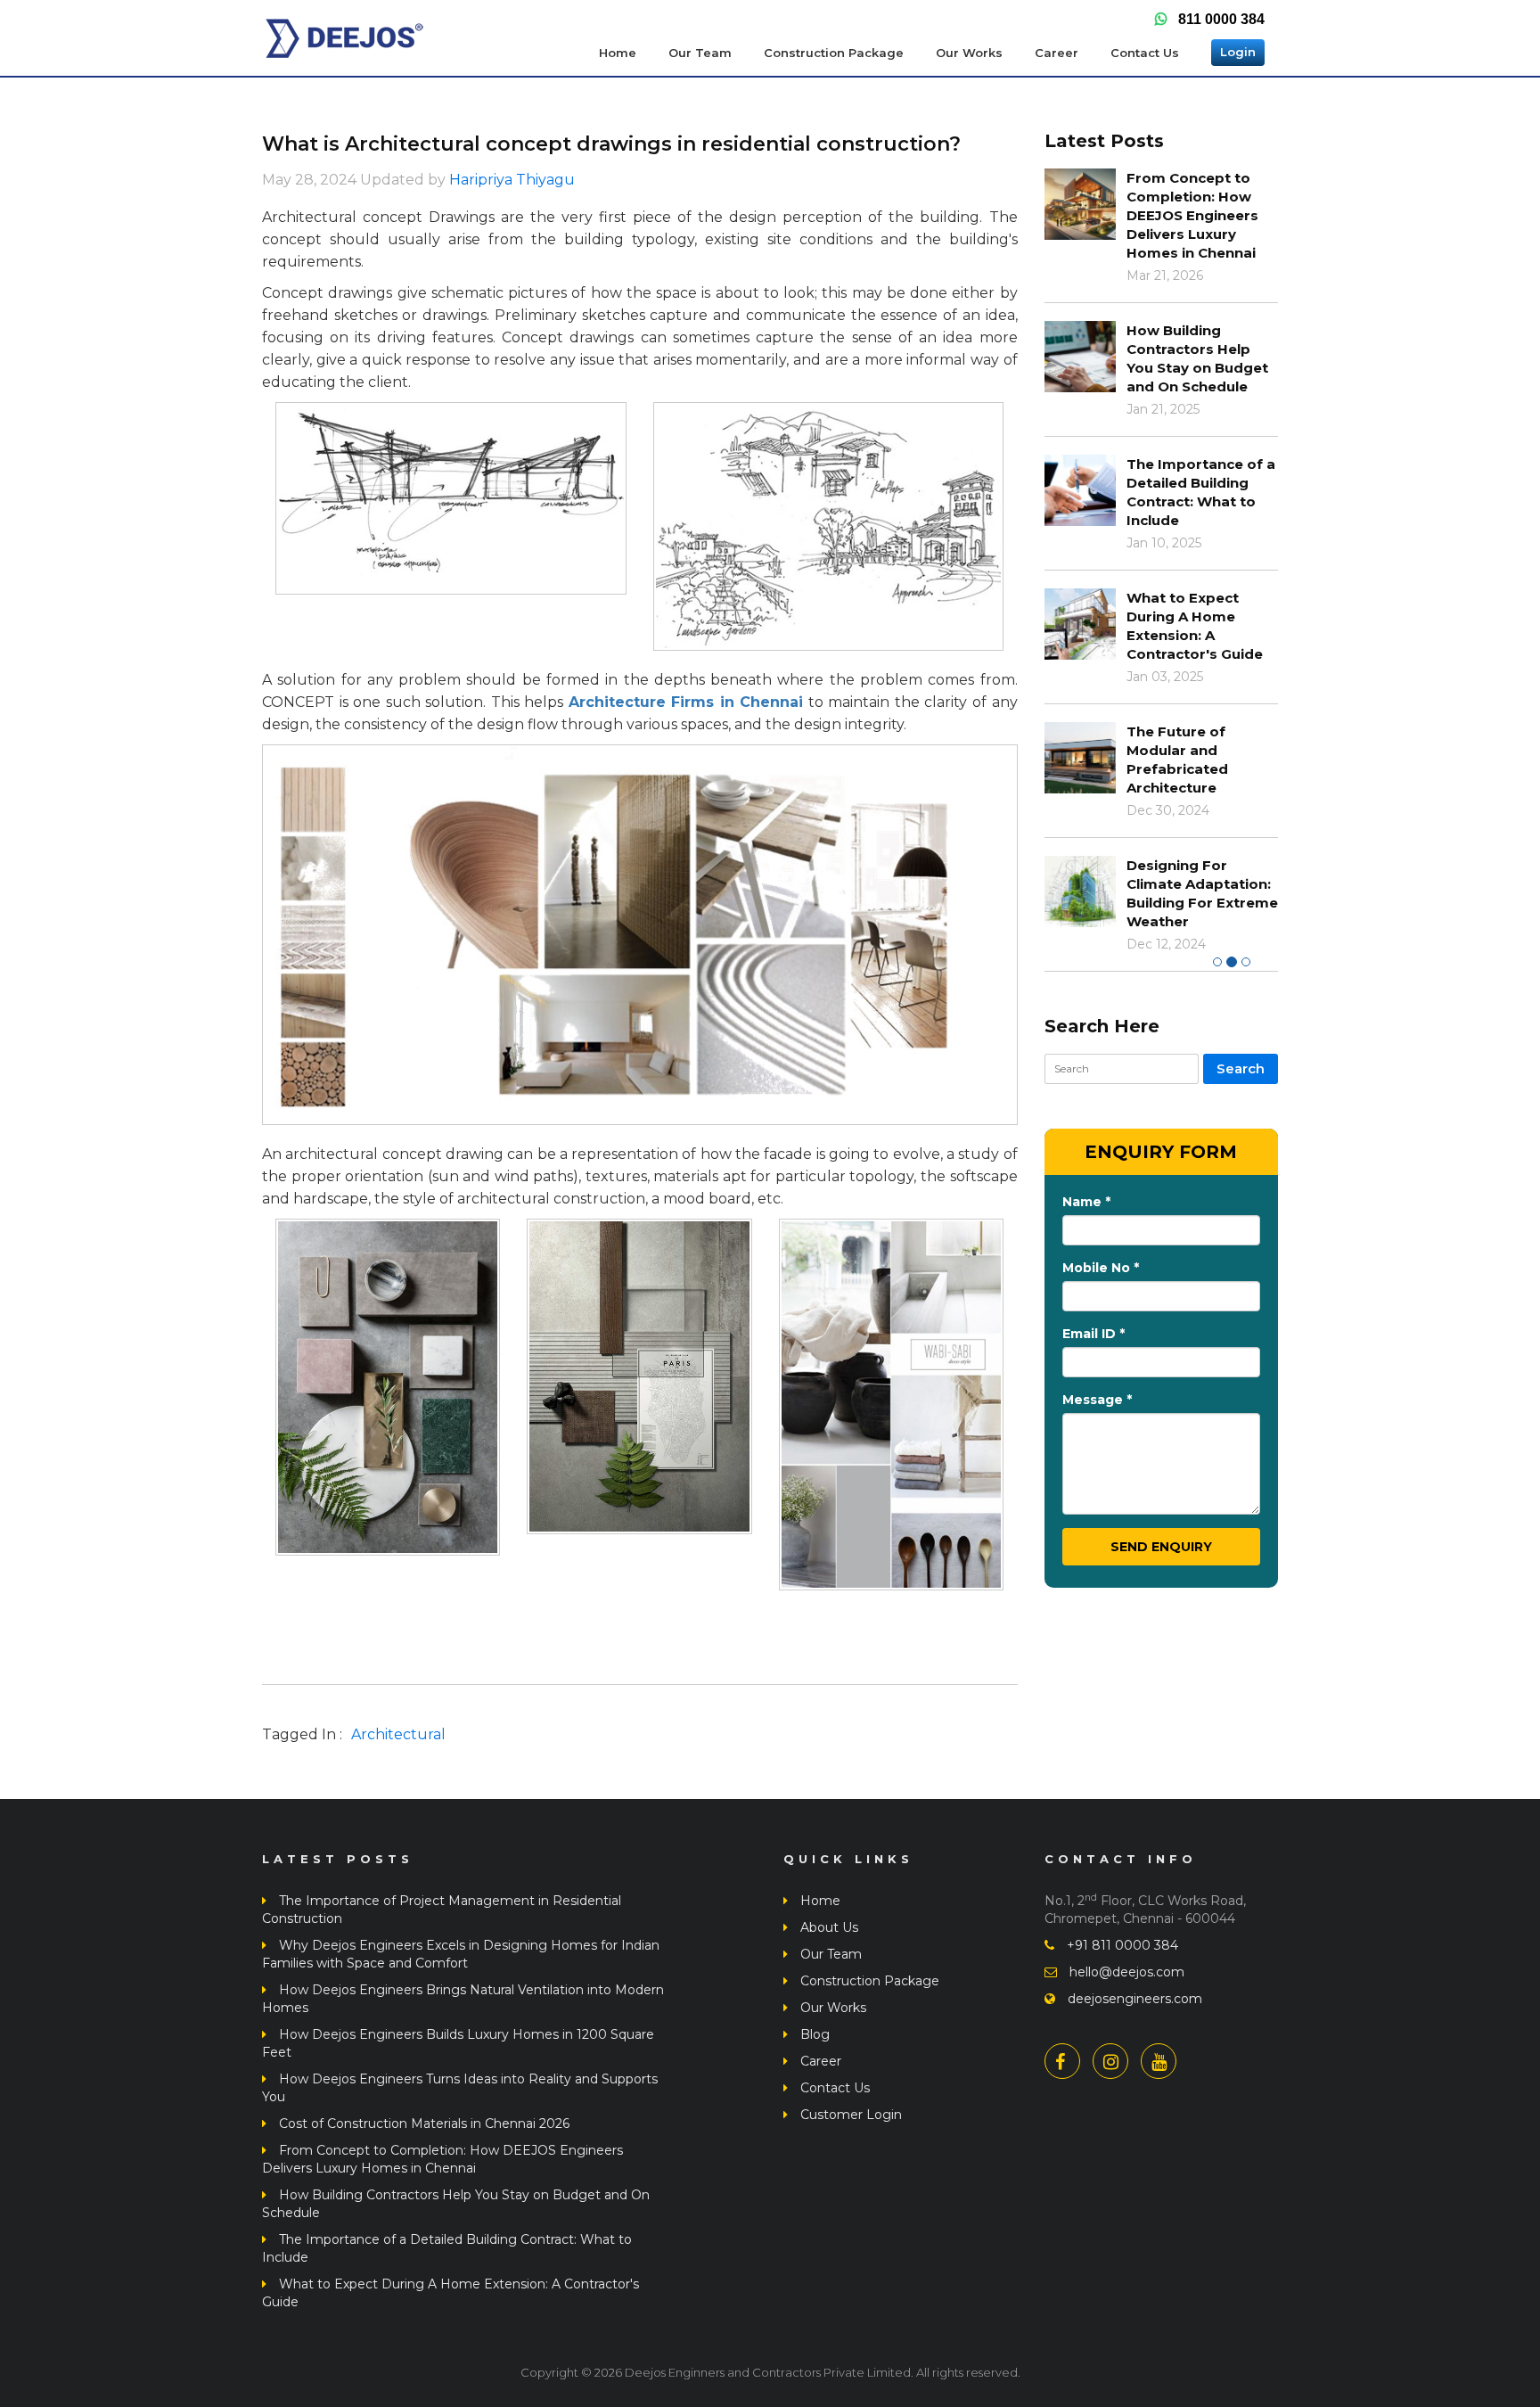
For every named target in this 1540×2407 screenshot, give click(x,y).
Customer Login (849, 2115)
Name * (1086, 1202)
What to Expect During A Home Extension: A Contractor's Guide (1195, 626)
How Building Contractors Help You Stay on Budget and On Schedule (1197, 358)
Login (1238, 52)
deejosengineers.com (1133, 1999)
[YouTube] (1163, 2061)
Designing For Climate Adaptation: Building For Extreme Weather (1202, 893)
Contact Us (1145, 53)
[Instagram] (1115, 2061)
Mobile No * (1101, 1268)
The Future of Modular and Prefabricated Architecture (1177, 760)
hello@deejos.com (1125, 1972)
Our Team (700, 53)
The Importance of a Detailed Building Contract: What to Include (1201, 492)
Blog (813, 2034)
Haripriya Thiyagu (512, 180)
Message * (1097, 1400)
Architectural (398, 1734)
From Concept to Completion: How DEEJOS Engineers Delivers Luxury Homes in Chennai (1192, 215)
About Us (827, 1927)
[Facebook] (1067, 2061)
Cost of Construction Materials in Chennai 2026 (422, 2124)
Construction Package (834, 53)
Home (618, 53)
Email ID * (1094, 1334)
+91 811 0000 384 (1121, 1945)
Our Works (969, 53)
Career (1057, 53)
